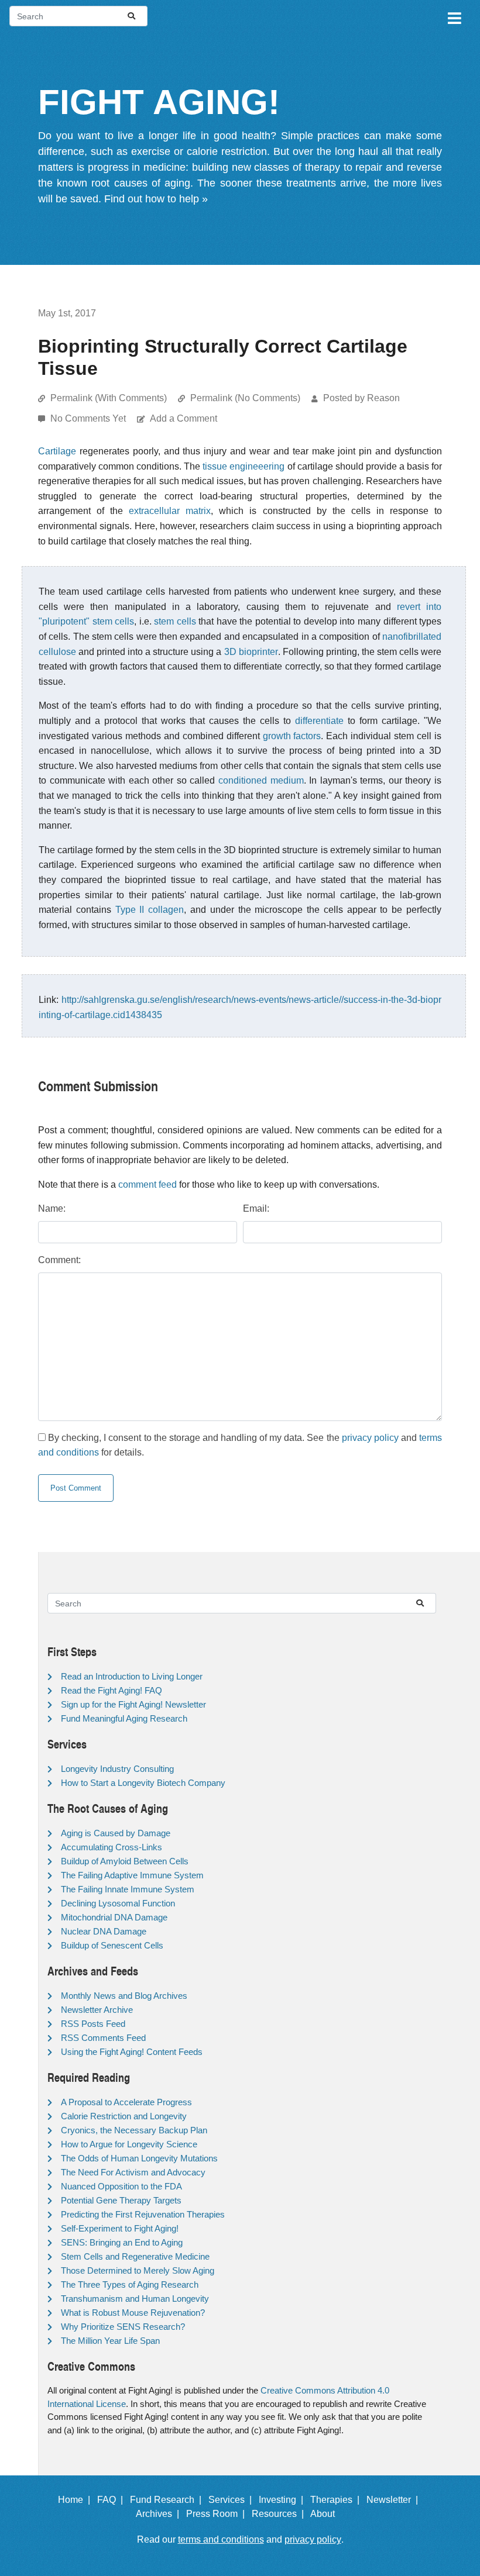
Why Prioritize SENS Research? (123, 2327)
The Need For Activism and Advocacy (133, 2172)
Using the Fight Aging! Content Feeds (132, 2052)
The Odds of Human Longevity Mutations (139, 2158)
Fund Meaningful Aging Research (124, 1718)
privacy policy (370, 1438)
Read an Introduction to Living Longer (132, 1676)
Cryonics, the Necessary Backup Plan (134, 2130)
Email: (256, 1208)
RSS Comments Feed (103, 2038)
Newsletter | (395, 2500)
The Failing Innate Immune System (128, 1889)
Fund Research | (168, 2500)
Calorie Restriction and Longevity (124, 2116)
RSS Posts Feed (93, 2024)
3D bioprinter (251, 652)
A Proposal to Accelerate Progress (126, 2102)
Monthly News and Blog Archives (124, 1996)
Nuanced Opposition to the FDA (121, 2186)
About (327, 2514)
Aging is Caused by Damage (116, 1833)
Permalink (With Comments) (109, 398)
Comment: (59, 1260)
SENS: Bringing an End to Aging (122, 2242)
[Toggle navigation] (454, 16)
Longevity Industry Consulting (117, 1769)
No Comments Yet (89, 418)
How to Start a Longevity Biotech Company (143, 1783)
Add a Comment (184, 418)
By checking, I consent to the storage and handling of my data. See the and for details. (240, 1445)
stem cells (175, 621)
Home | (76, 2500)
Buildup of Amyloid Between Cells (125, 1861)
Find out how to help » (156, 199)
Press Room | (218, 2514)
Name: (52, 1208)
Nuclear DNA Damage (104, 1931)
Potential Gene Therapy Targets (121, 2200)
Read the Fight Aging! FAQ (112, 1690)
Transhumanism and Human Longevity (135, 2299)
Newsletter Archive (97, 2010)
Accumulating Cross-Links (112, 1847)
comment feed (148, 1184)
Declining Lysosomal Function (118, 1903)
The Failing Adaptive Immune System (132, 1875)
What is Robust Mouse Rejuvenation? (133, 2313)
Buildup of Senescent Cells (112, 1945)
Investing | (283, 2500)
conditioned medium (261, 780)
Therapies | (337, 2500)
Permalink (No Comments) (245, 398)
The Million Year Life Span (110, 2341)
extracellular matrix (170, 511)
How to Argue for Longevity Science (129, 2144)
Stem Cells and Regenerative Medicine (135, 2256)
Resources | (280, 2514)
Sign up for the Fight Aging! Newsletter (133, 1704)
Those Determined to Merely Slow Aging (138, 2270)
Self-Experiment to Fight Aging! (120, 2228)
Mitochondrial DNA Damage (114, 1917)
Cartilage (57, 451)
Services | (232, 2500)
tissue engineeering (244, 466)
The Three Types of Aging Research (130, 2284)
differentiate (319, 721)
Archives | (160, 2514)
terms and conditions (221, 2539)
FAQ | (112, 2500)
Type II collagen (150, 910)
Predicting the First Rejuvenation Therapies (143, 2214)
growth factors (292, 736)
